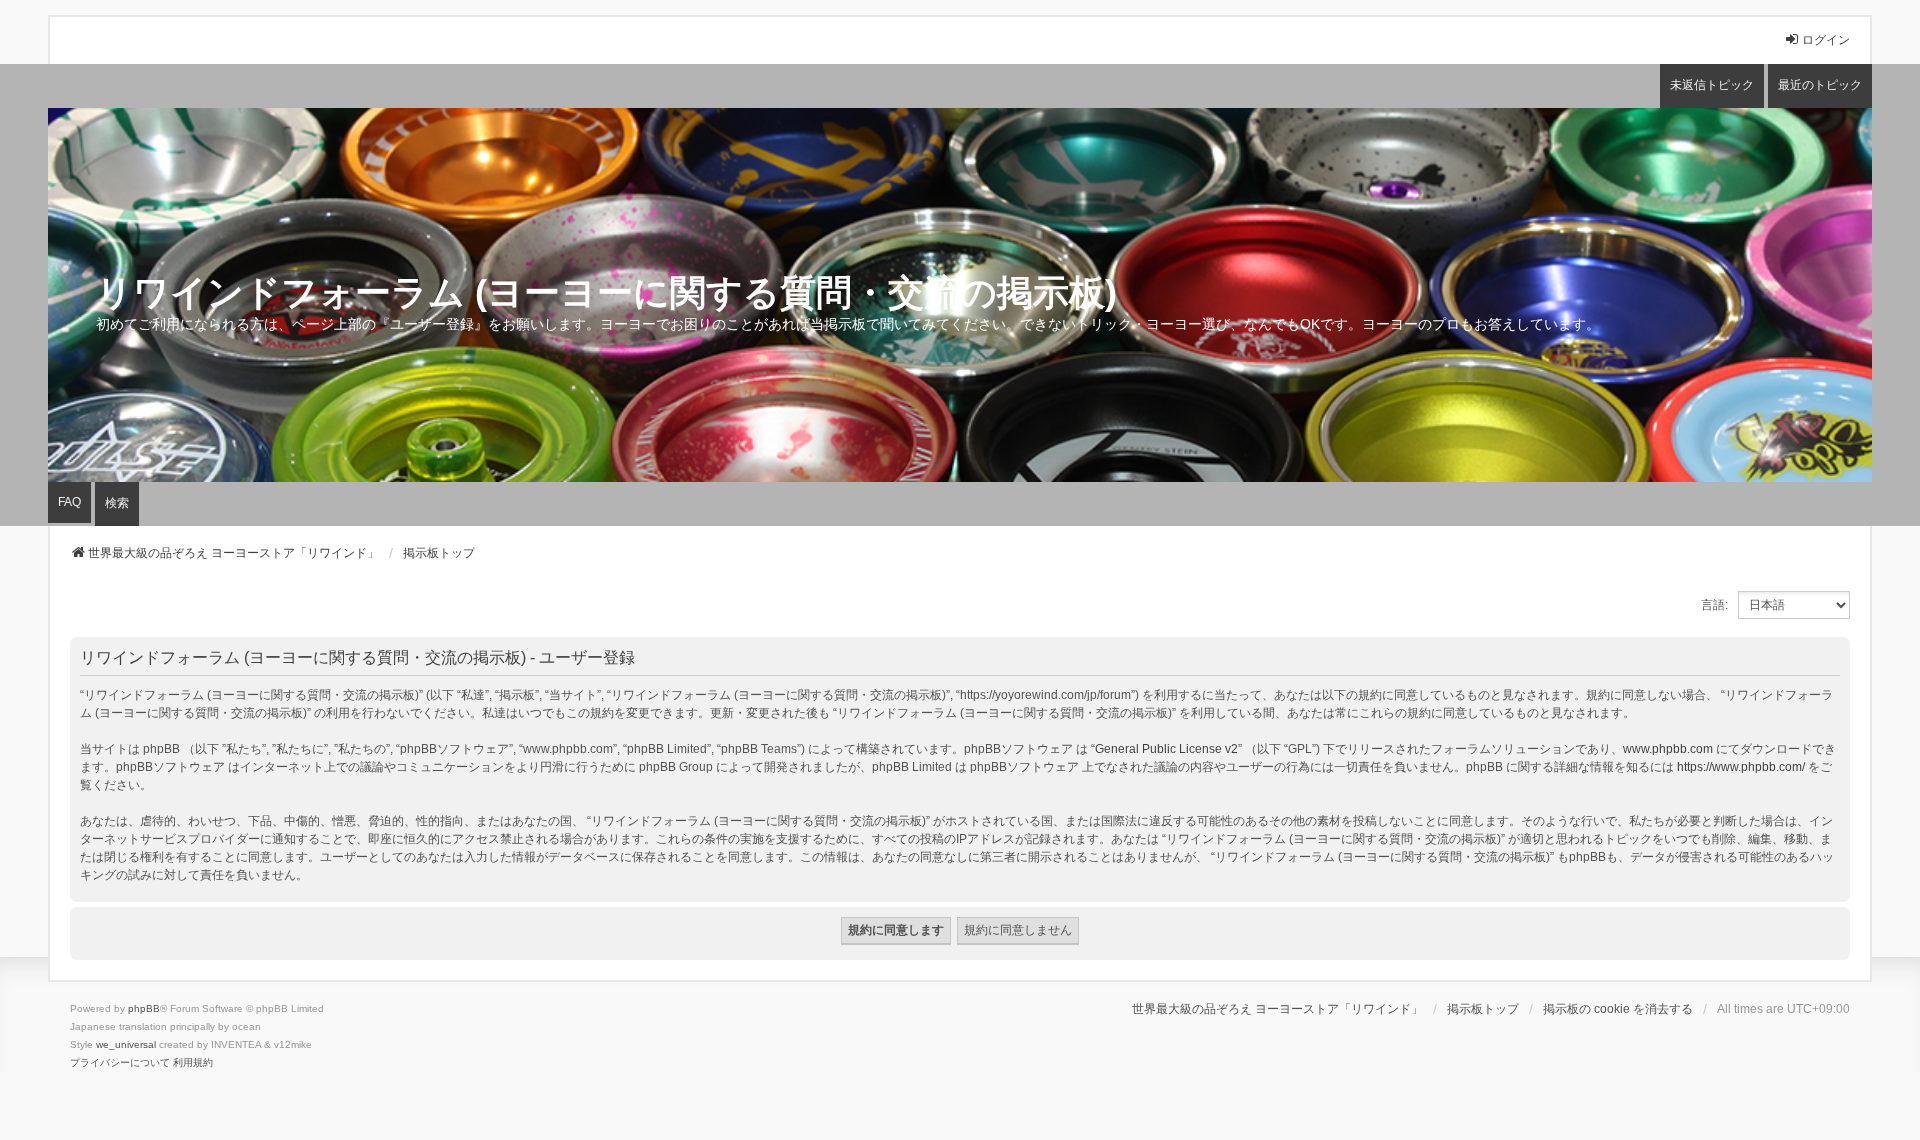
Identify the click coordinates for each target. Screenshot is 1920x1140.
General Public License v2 (1166, 749)
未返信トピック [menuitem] (1712, 85)
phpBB (144, 1008)
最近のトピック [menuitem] (1820, 85)
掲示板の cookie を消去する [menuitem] (1618, 1009)
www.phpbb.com (1668, 749)
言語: (1714, 605)
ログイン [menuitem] (1826, 40)
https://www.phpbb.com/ (1741, 767)
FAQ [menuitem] (69, 502)
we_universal (126, 1044)
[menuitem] (120, 1063)
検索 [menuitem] (117, 503)
